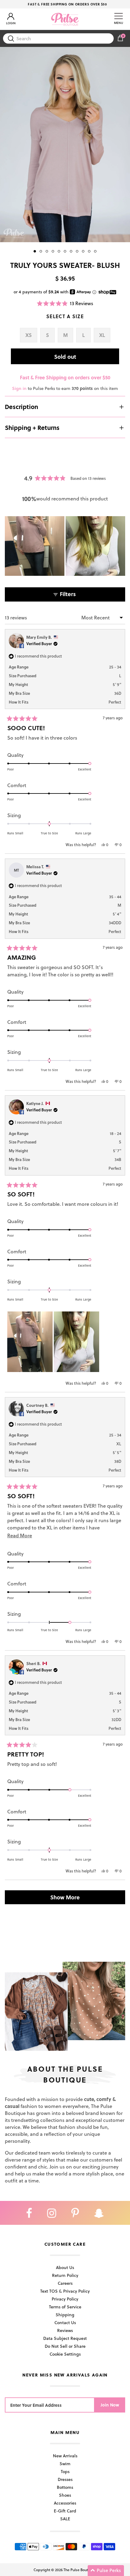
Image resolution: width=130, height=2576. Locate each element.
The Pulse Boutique (80, 2570)
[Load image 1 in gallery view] (65, 145)
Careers (65, 2283)
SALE (65, 2519)
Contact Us (65, 2322)
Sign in (19, 388)
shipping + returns (32, 427)
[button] (65, 303)
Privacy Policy (65, 2299)
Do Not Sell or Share (65, 2346)
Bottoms (65, 2487)
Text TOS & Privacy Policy (65, 2291)
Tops (65, 2471)
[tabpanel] (65, 145)
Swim (65, 2464)
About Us (65, 2267)
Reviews (65, 2330)
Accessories (65, 2503)
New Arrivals (65, 2456)
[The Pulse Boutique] (65, 19)
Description (21, 407)
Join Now (110, 2405)
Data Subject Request (65, 2338)
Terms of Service (65, 2307)
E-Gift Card (65, 2511)
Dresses (65, 2479)
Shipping (65, 2315)
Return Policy (65, 2275)
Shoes (65, 2495)
